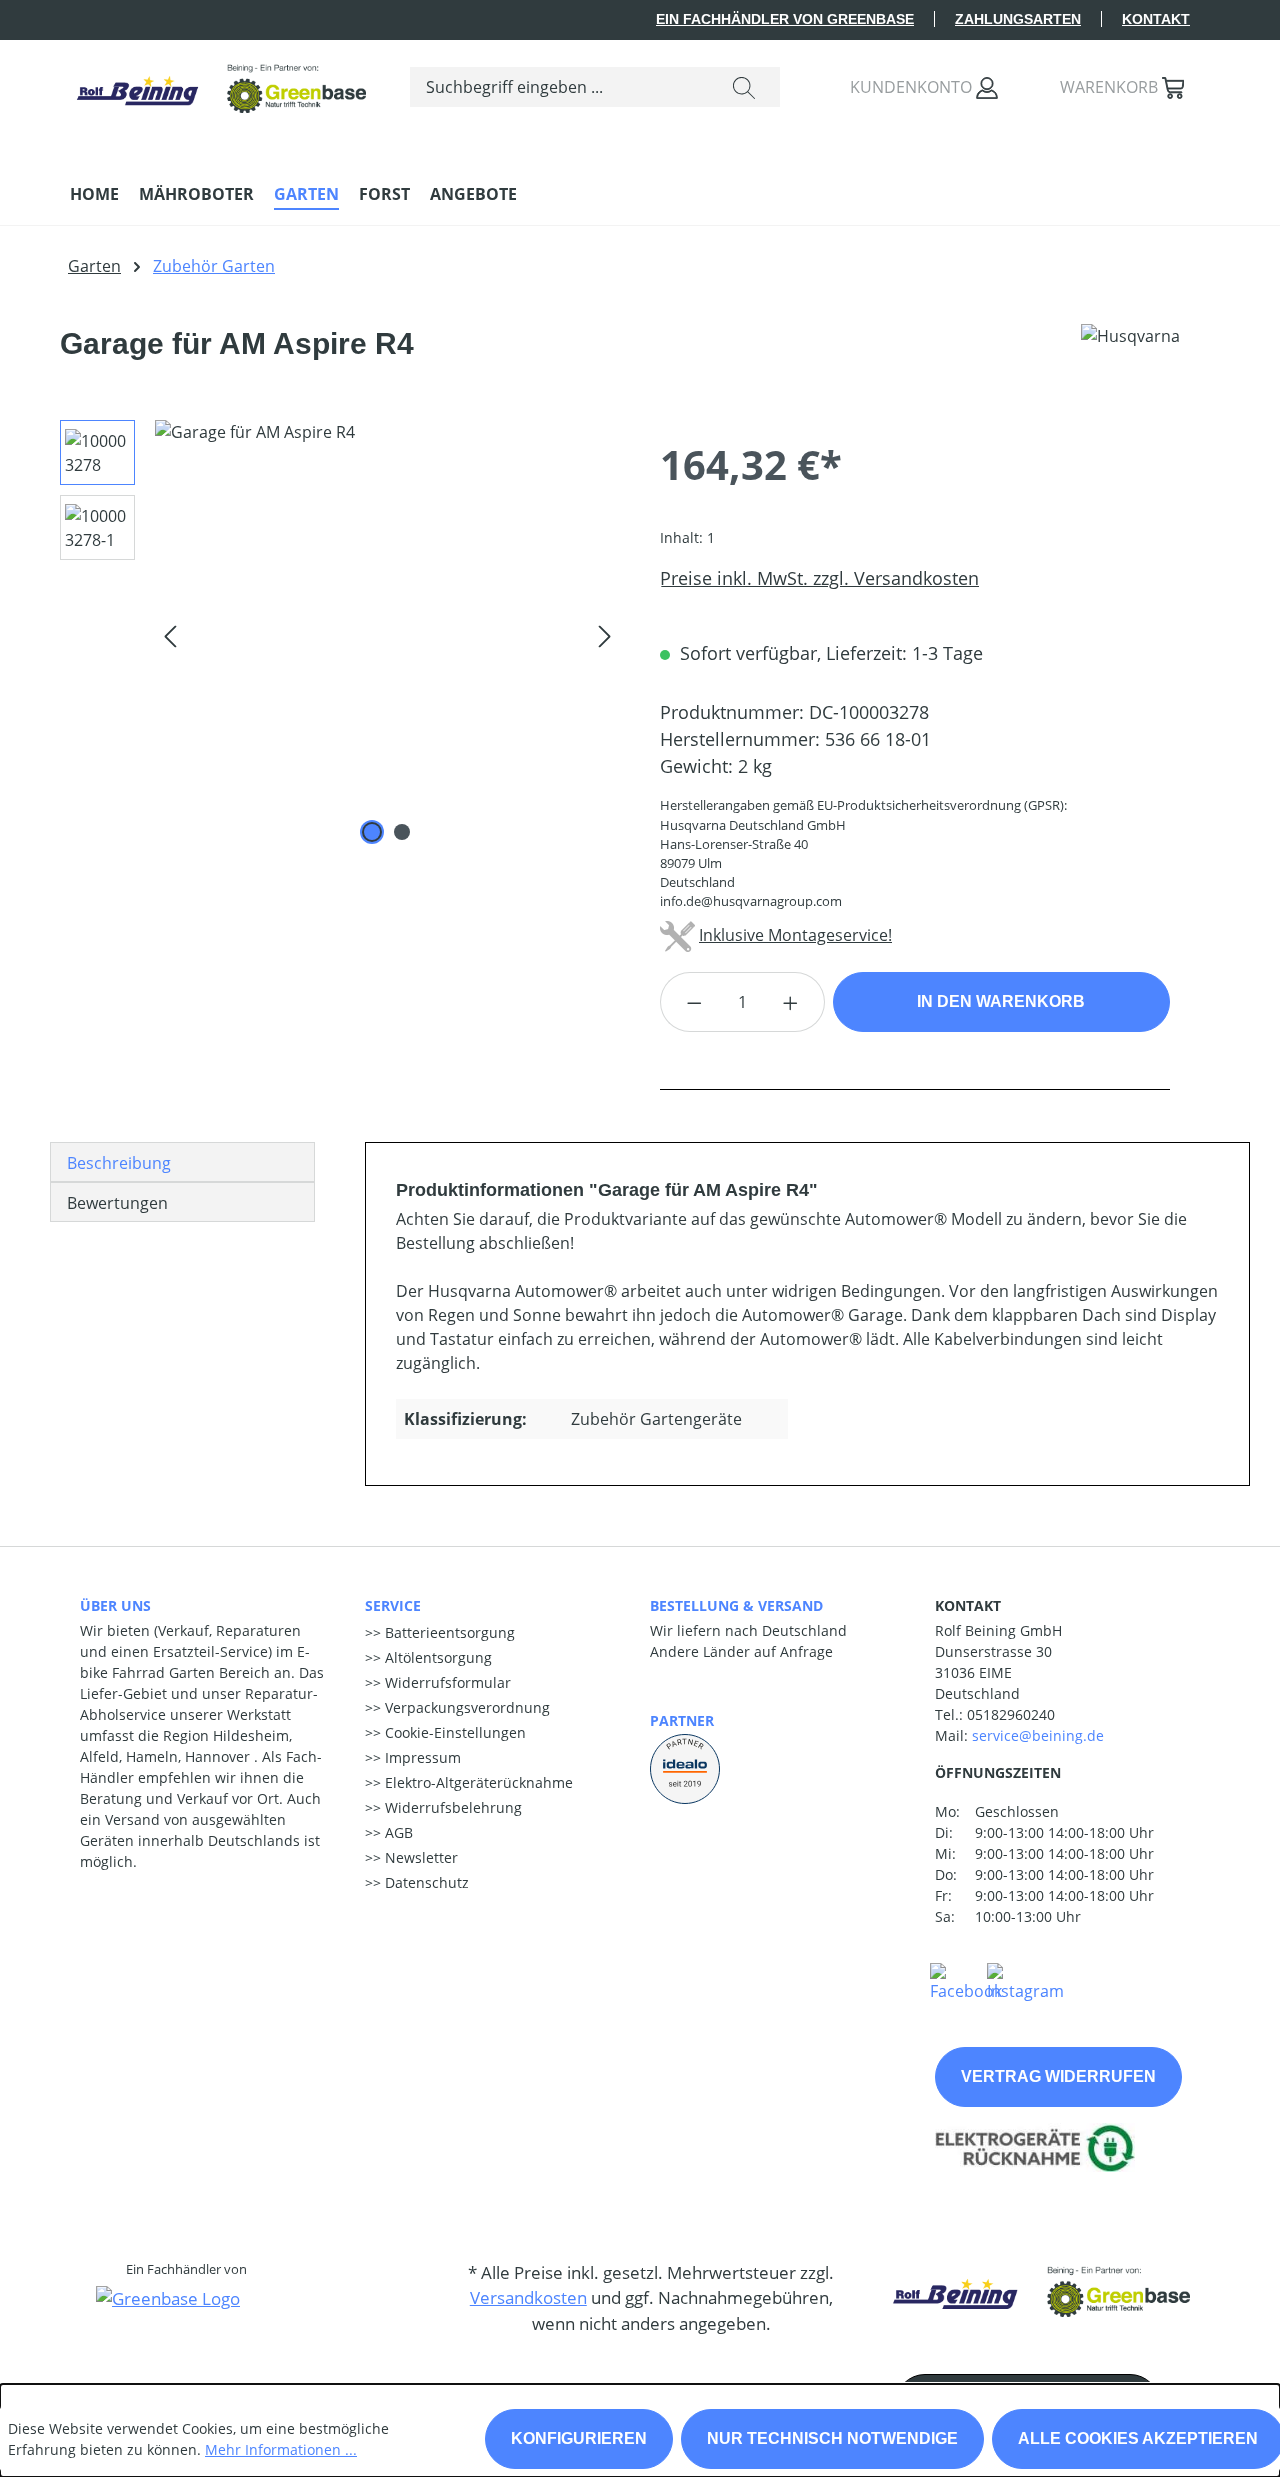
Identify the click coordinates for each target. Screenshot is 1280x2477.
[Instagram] (1025, 1981)
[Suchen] (744, 87)
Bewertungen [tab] (117, 1203)
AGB (397, 1832)
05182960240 (1011, 1714)
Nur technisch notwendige (832, 2438)
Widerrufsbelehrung (451, 1807)
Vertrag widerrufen (1058, 2076)
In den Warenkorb (1001, 1001)
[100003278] (387, 635)
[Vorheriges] (170, 635)
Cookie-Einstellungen (453, 1732)
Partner (682, 1720)
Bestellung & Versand (736, 1605)
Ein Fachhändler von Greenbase (785, 19)
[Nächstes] (605, 635)
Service (393, 1605)
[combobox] (559, 87)
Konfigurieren (579, 2438)
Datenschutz (425, 1882)
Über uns (115, 1605)
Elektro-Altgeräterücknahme (477, 1782)
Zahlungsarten (1018, 19)
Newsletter (419, 1857)
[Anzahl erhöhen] (791, 1002)
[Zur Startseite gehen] (220, 82)
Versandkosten (528, 2297)
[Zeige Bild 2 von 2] (402, 832)
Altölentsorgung (436, 1657)
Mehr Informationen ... (281, 2449)
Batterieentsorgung (448, 1632)
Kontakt (1156, 19)
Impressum (421, 1757)
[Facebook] (966, 1981)
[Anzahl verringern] (694, 1002)
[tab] (182, 1162)
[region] (332, 635)
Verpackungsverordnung (465, 1707)
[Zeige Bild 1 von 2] (372, 832)
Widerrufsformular (446, 1682)
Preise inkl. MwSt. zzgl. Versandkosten (819, 578)
